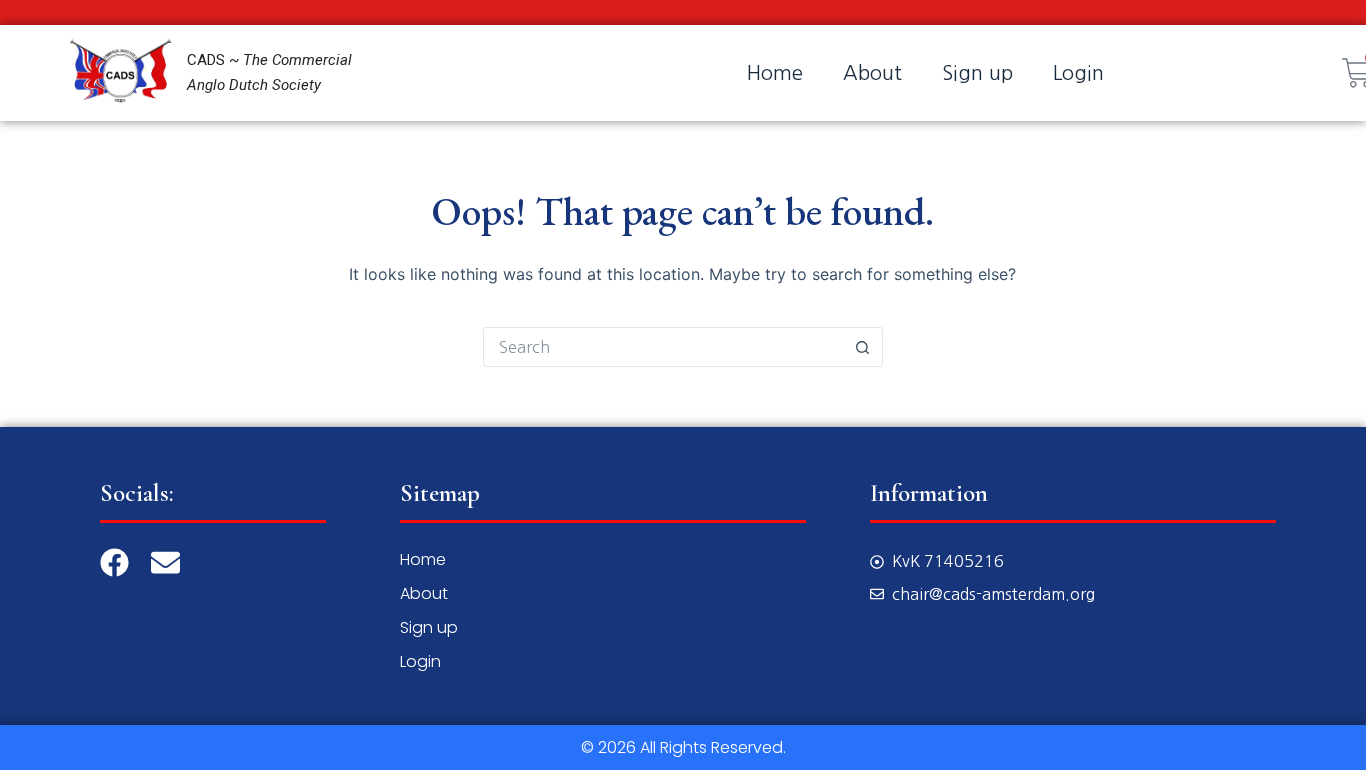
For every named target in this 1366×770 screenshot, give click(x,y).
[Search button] (863, 347)
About (872, 73)
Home (775, 73)
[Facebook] (114, 562)
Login (1078, 73)
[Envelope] (165, 562)
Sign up (977, 73)
